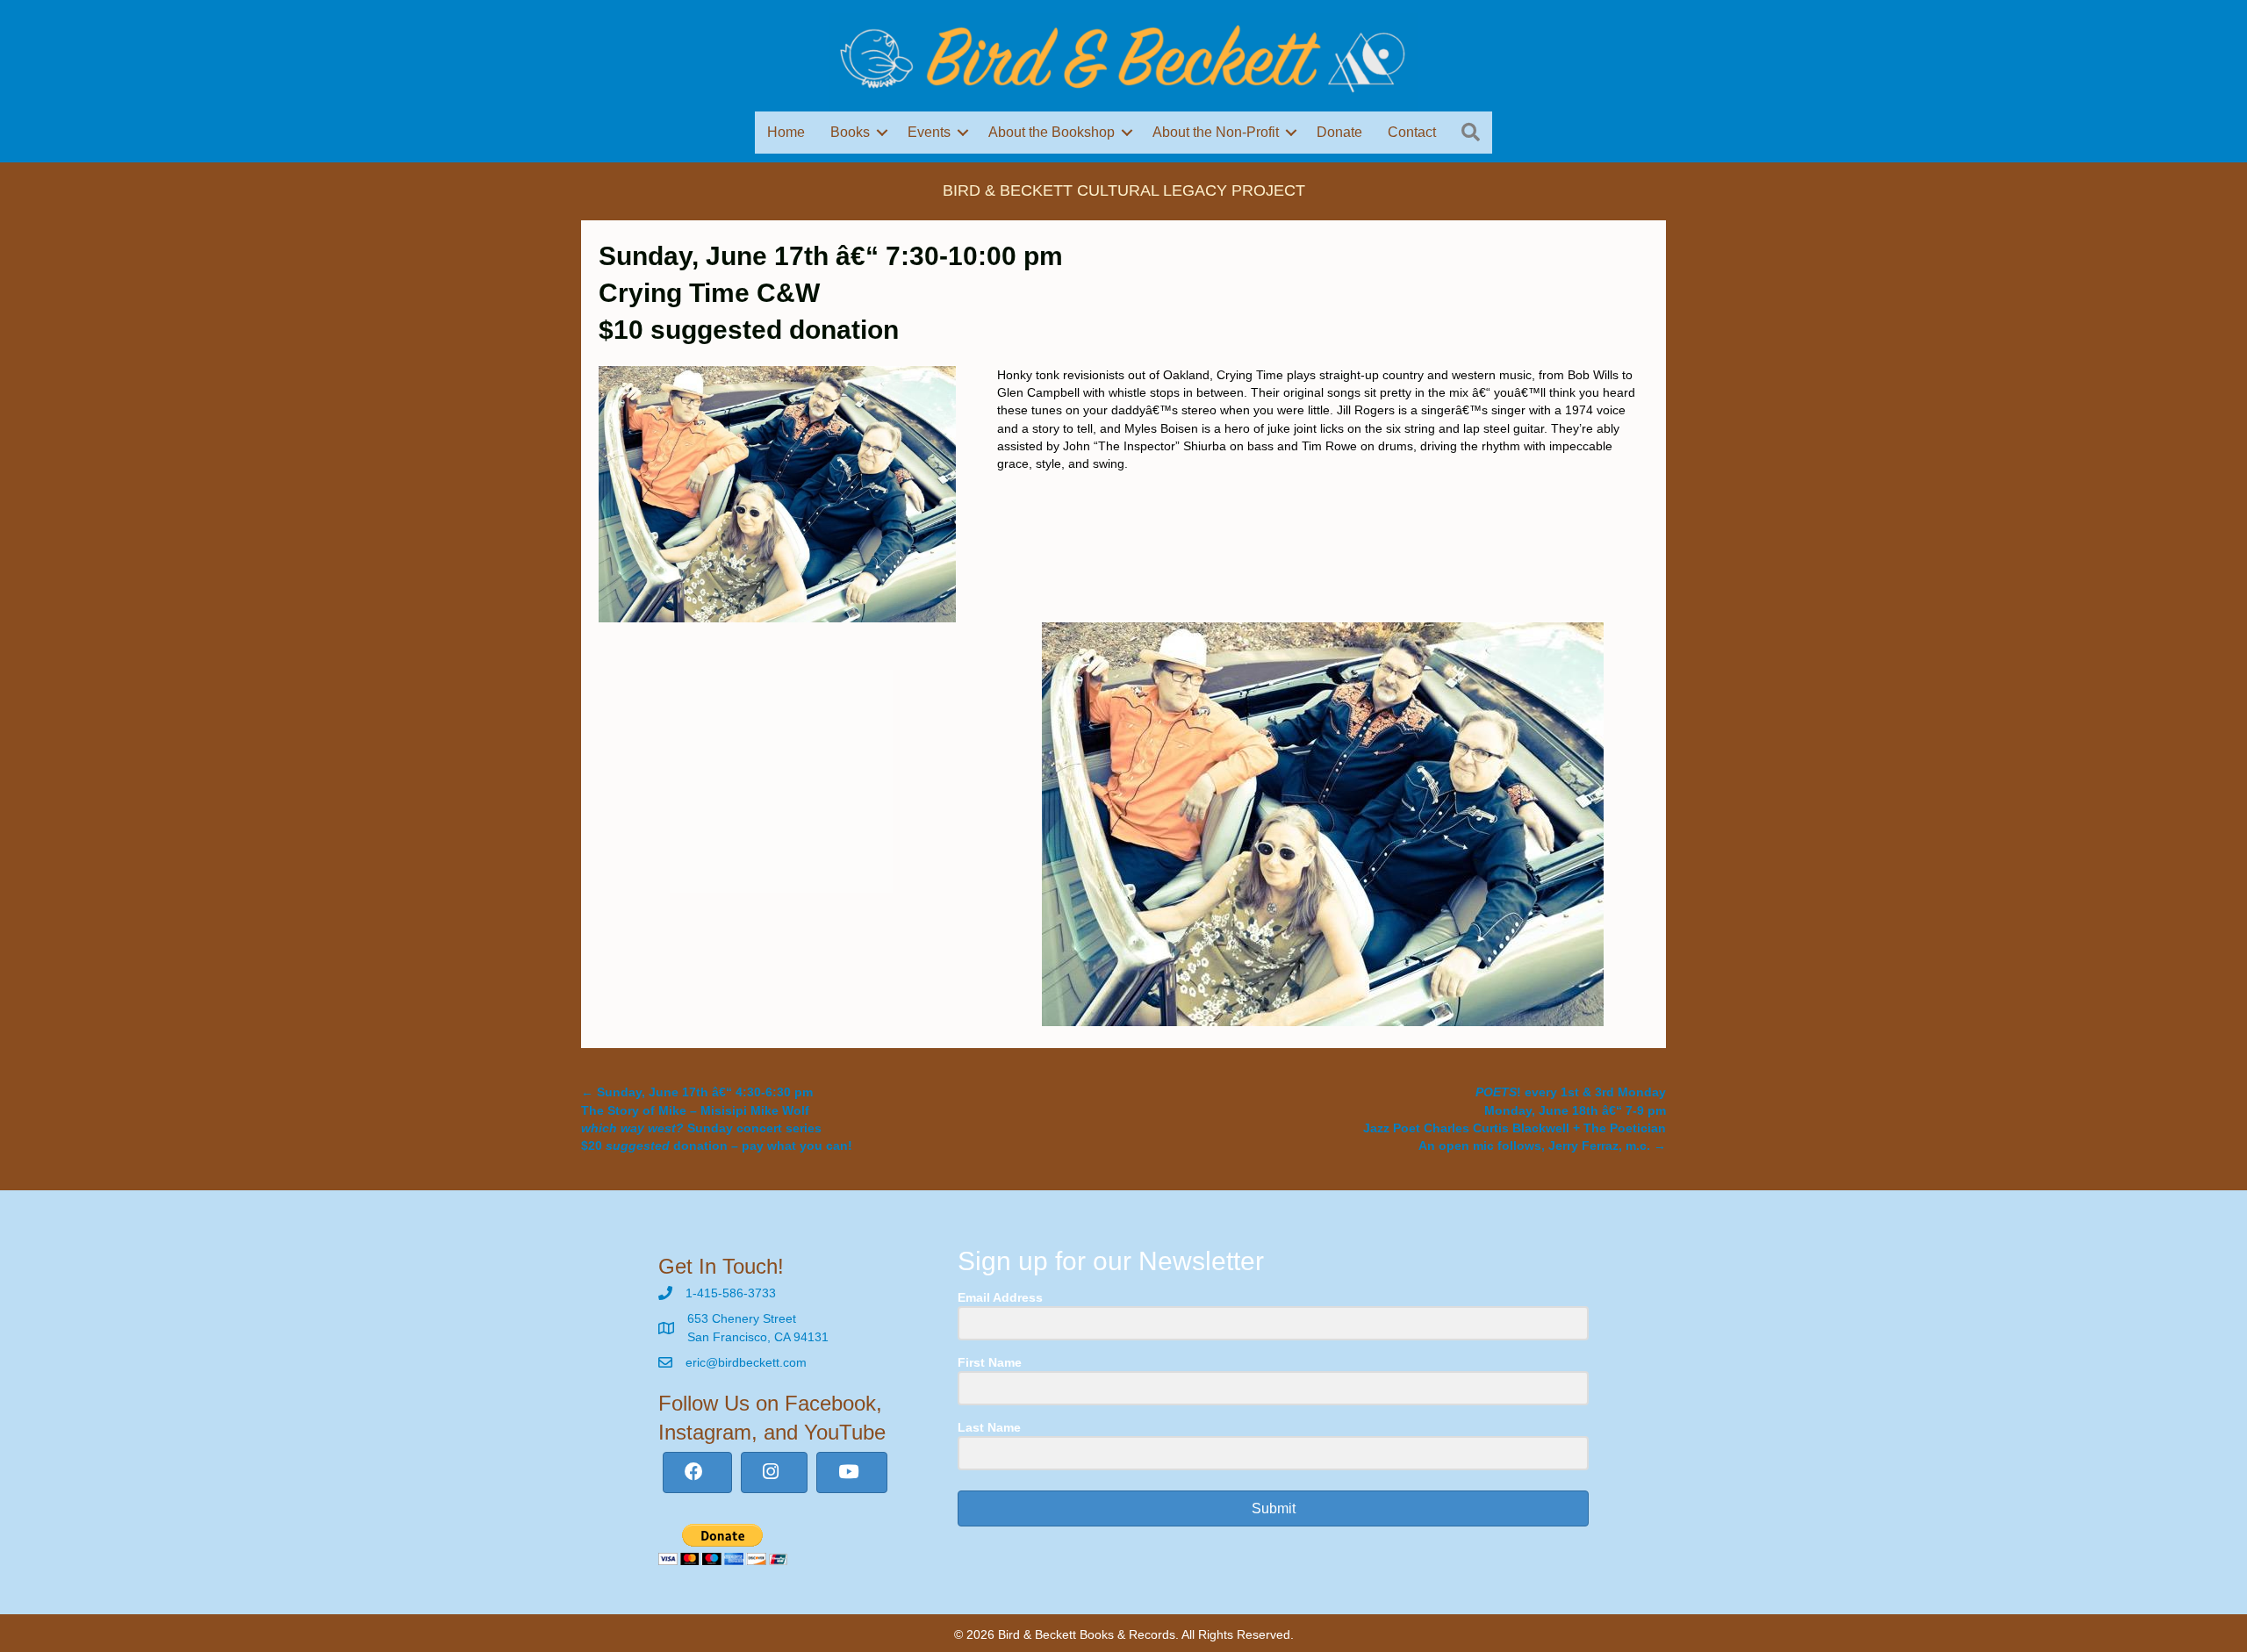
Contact (1412, 132)
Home (786, 132)
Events (929, 132)
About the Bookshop (1052, 132)
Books (850, 132)
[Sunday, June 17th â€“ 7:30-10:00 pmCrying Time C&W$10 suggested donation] (777, 493)
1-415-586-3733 (731, 1293)
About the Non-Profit (1216, 132)
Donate (1339, 132)
